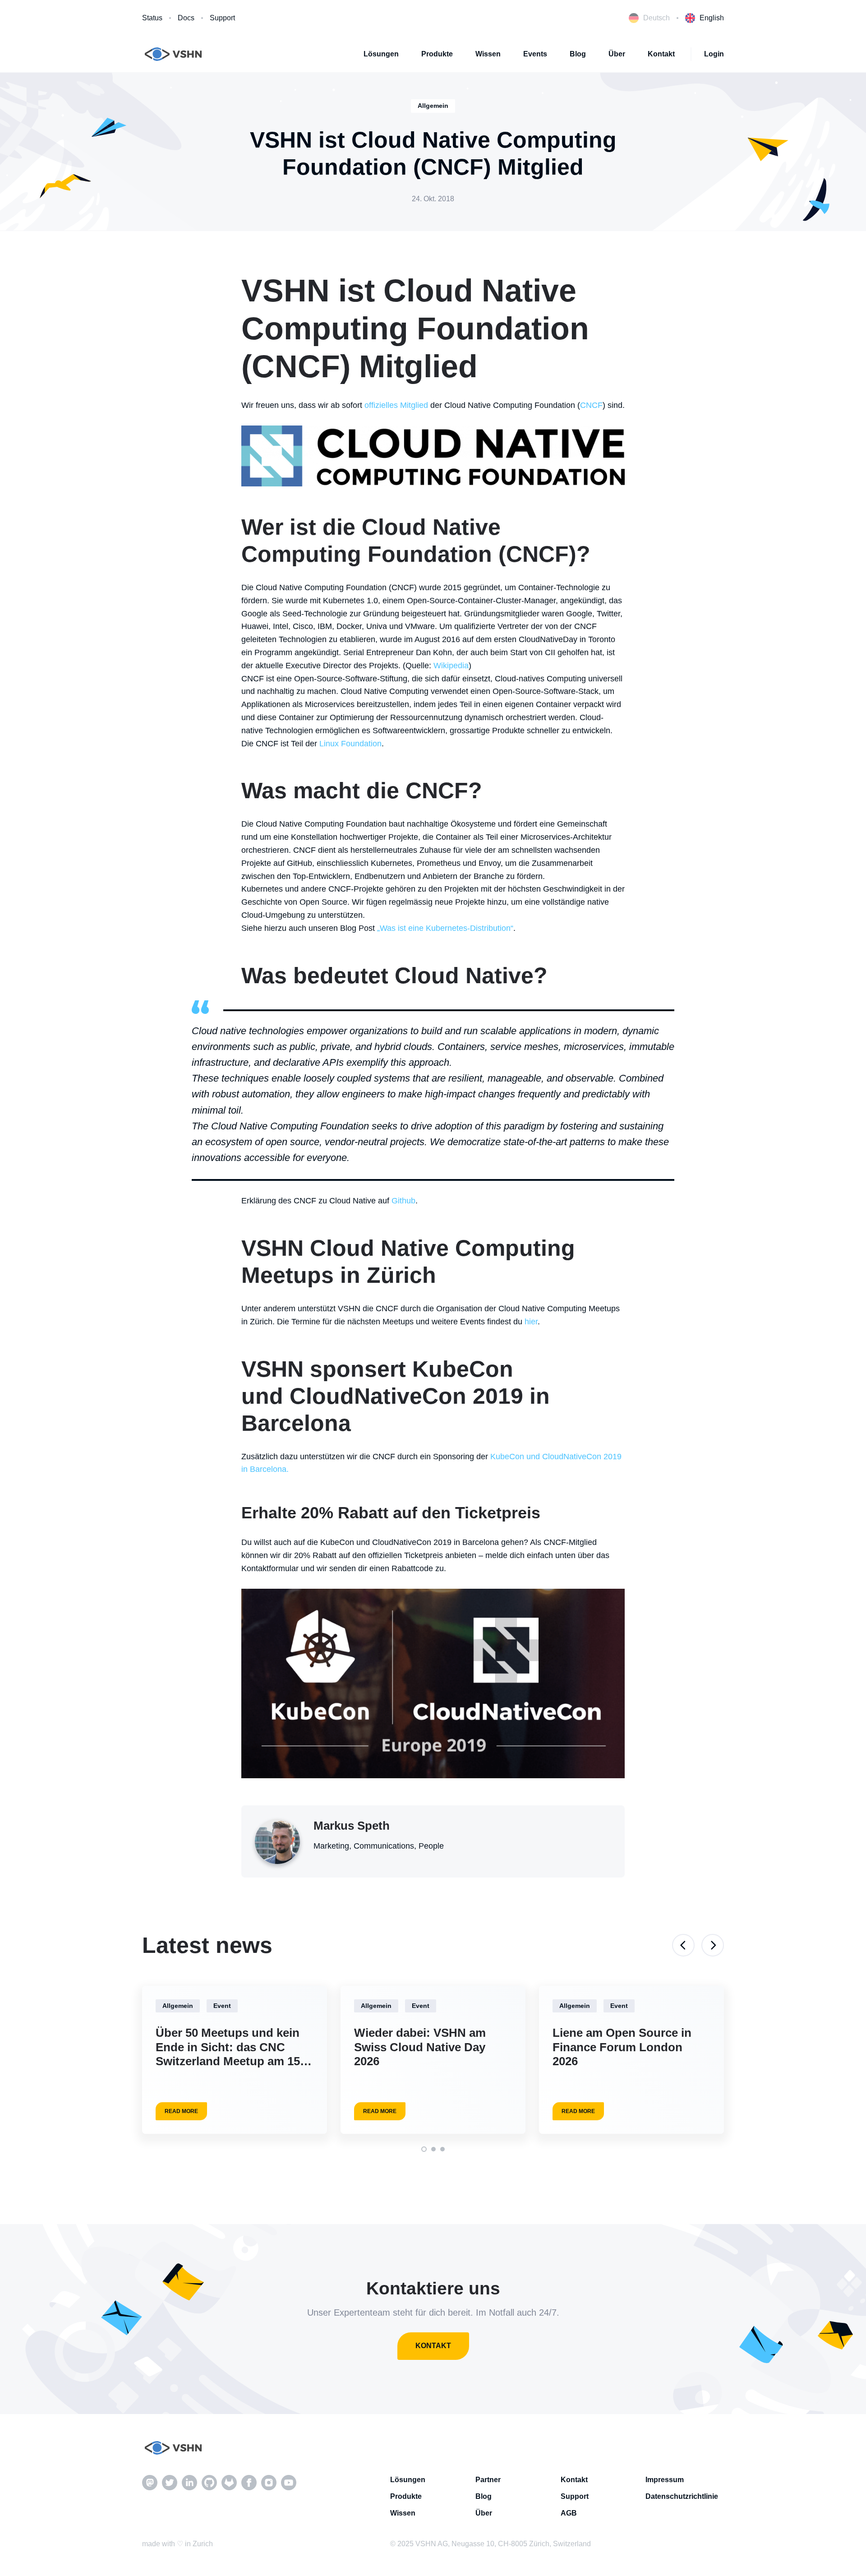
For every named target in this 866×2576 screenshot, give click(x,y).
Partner (488, 2480)
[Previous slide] (683, 1945)
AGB (569, 2513)
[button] (424, 2149)
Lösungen (381, 54)
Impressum (665, 2480)
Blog (578, 54)
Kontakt (661, 54)
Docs (186, 18)
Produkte (437, 54)
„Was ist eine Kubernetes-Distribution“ (445, 928)
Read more (181, 2111)
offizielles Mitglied (396, 405)
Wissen (488, 54)
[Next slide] (713, 1945)
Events (535, 54)
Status (152, 18)
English (712, 18)
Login (714, 54)
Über (617, 54)
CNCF (591, 405)
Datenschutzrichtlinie (682, 2496)
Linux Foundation (350, 744)
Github (403, 1201)
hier (531, 1322)
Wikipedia (451, 666)
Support (222, 18)
